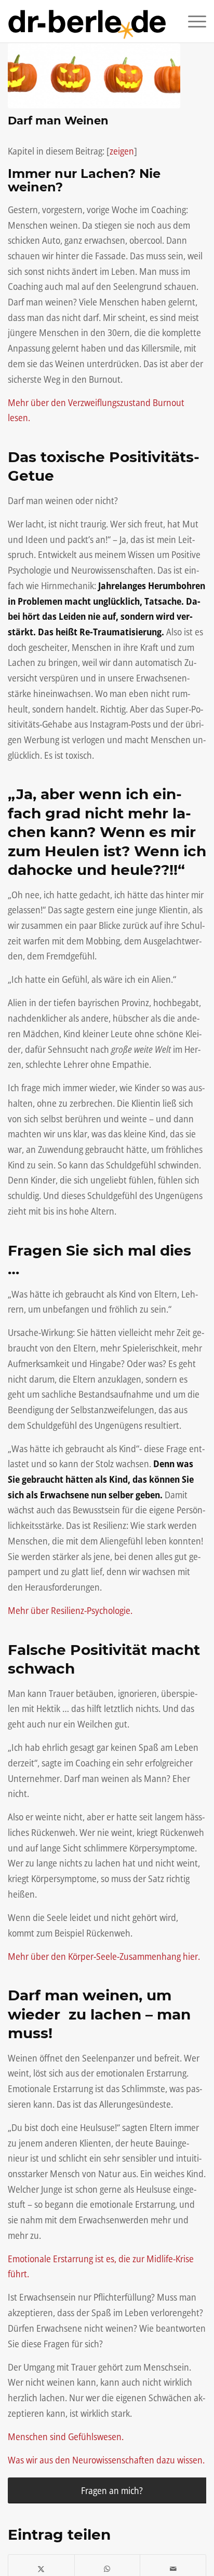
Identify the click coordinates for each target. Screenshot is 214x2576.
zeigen (122, 151)
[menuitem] (192, 21)
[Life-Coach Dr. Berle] (87, 21)
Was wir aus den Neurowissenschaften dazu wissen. (106, 2460)
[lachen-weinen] (94, 76)
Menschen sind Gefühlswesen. (66, 2436)
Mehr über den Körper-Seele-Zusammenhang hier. (104, 1956)
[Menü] (192, 21)
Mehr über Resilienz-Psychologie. (70, 1610)
